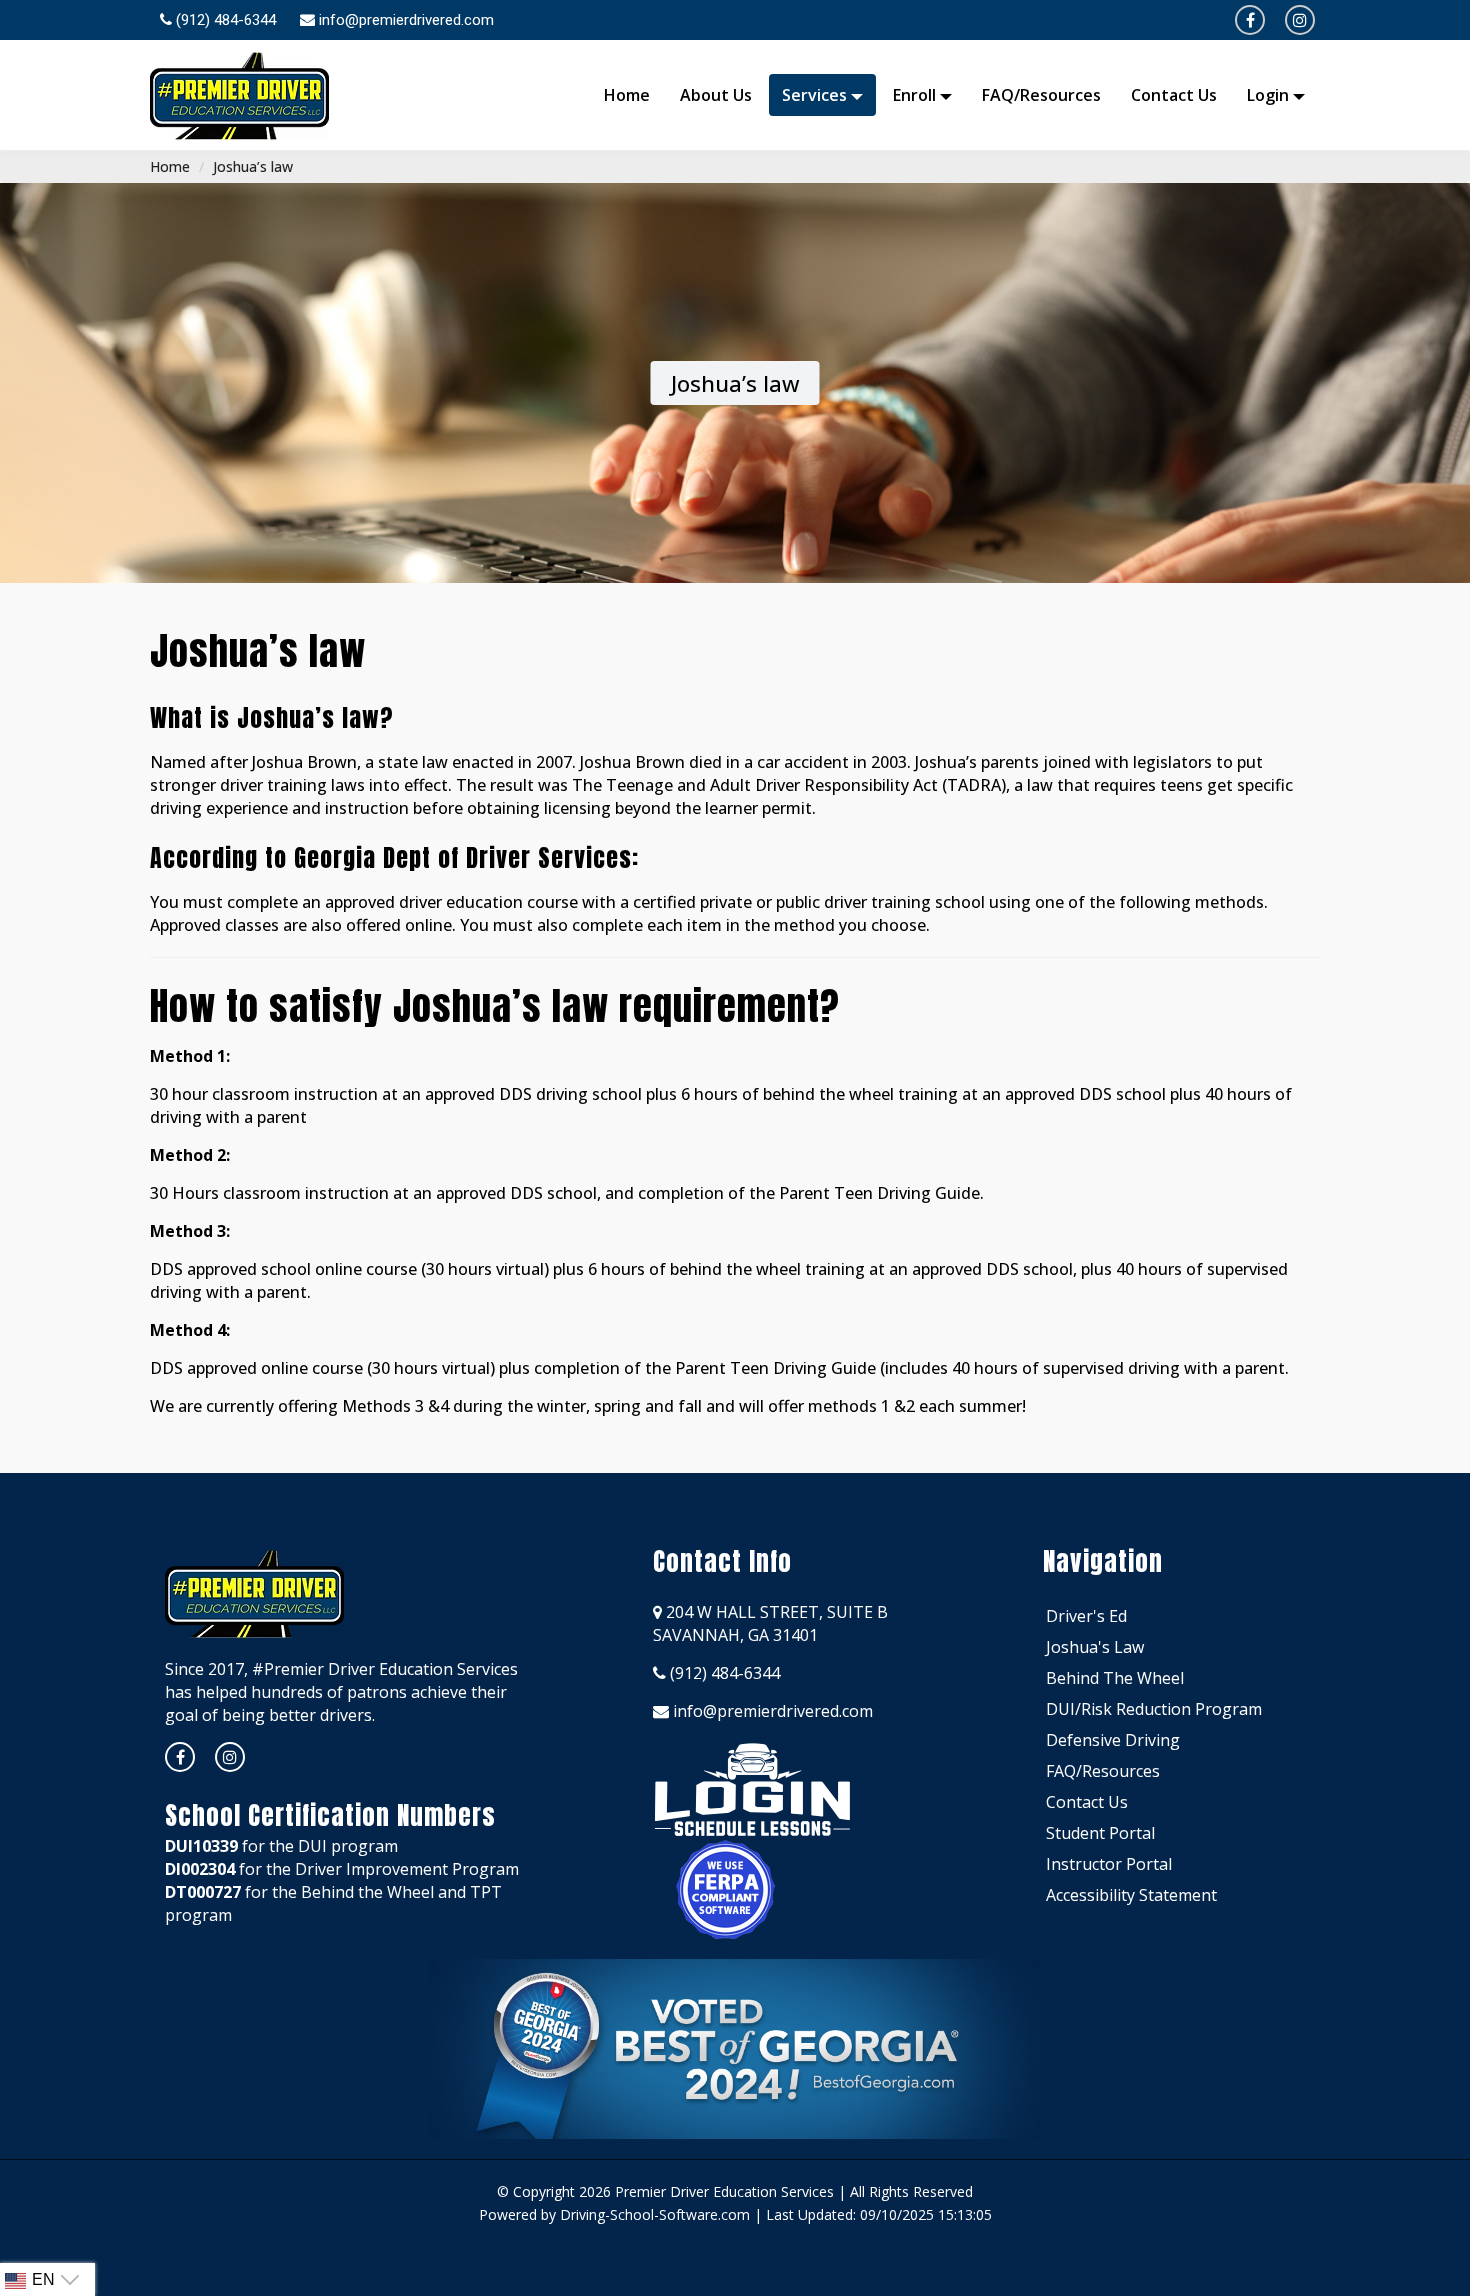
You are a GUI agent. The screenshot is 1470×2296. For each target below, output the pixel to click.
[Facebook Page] (1250, 20)
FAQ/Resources (1041, 95)
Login (1270, 95)
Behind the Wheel (1115, 1678)
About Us (716, 95)
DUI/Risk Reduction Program (1154, 1709)
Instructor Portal (1109, 1864)
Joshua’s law (253, 166)
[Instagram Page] (230, 1757)
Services (816, 95)
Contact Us (1174, 95)
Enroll (916, 95)
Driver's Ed (1086, 1616)
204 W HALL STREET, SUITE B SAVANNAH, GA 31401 (770, 1623)
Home (627, 95)
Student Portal (1100, 1833)
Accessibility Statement (1131, 1895)
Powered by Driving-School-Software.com (614, 2214)
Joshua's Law (1095, 1647)
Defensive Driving (1113, 1740)
